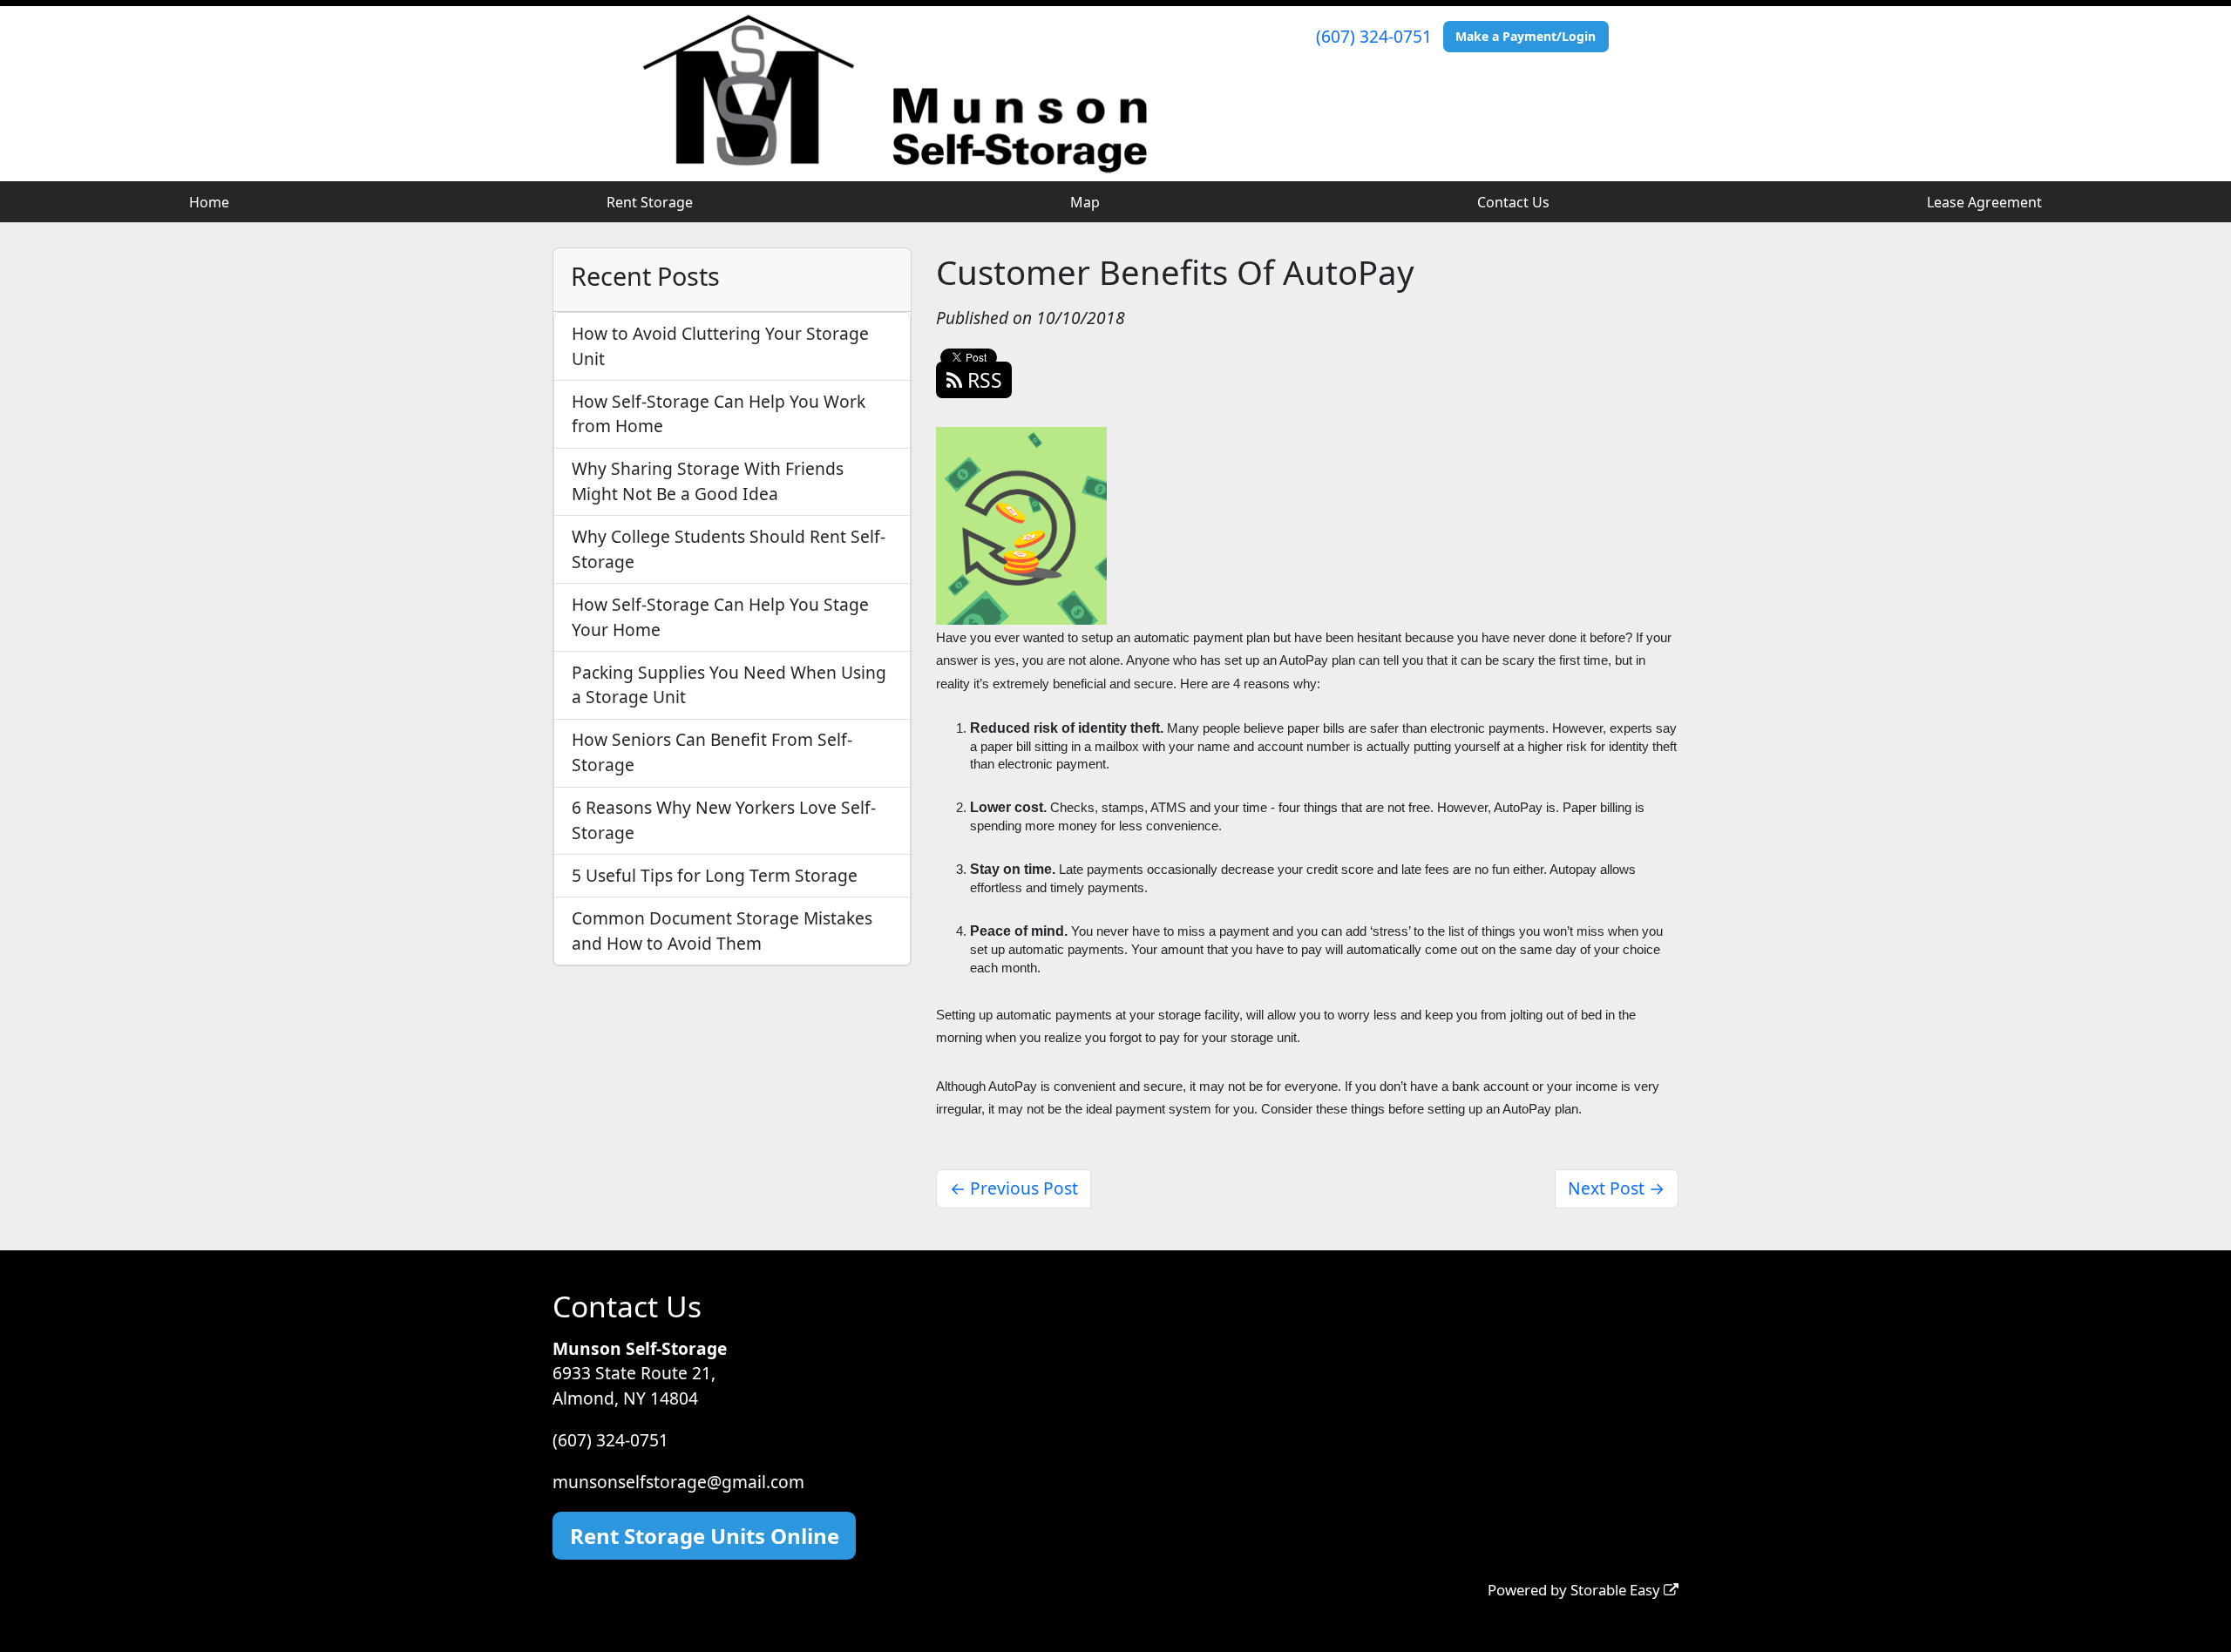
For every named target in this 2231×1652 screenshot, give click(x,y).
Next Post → (1616, 1188)
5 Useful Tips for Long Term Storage (715, 875)
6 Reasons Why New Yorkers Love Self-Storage (724, 820)
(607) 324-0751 (1374, 36)
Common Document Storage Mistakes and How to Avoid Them (722, 931)
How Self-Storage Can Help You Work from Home (719, 414)
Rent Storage (650, 202)
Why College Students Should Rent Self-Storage (729, 549)
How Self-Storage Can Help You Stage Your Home (720, 617)
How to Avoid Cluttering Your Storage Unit (720, 346)
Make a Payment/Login (1526, 36)
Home (209, 202)
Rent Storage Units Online (705, 1536)
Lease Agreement (1984, 202)
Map (1085, 202)
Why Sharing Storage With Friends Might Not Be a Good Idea (708, 481)
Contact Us (1513, 202)
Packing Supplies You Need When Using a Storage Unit (729, 685)
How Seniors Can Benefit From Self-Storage (712, 752)
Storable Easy (1617, 1590)
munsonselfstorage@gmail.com (678, 1482)
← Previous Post (1014, 1188)
